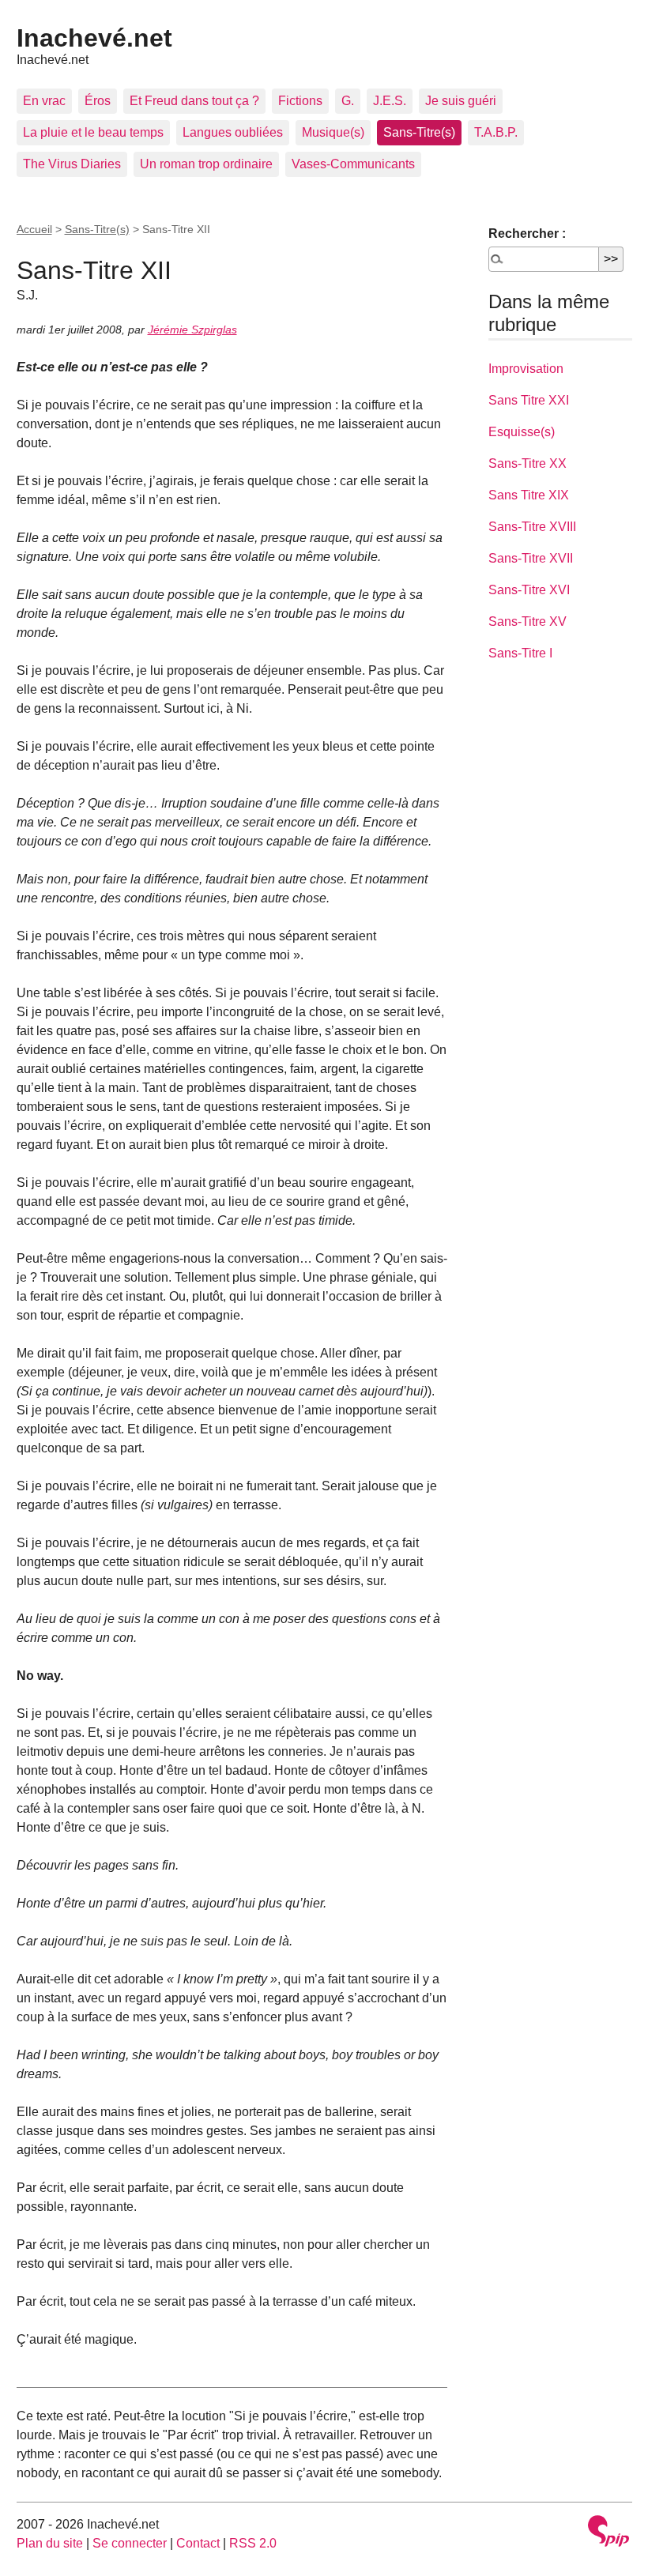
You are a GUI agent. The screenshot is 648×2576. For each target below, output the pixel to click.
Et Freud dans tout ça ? (194, 101)
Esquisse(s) (522, 432)
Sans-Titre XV (527, 621)
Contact (198, 2543)
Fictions (300, 101)
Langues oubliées (233, 132)
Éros (98, 101)
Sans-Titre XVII (531, 558)
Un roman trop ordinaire (206, 164)
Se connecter (130, 2543)
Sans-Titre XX (527, 463)
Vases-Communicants (353, 164)
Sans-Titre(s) (419, 132)
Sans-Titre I (520, 653)
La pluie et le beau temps (93, 132)
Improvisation (526, 369)
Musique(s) (333, 132)
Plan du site (50, 2543)
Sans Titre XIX (529, 495)
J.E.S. (390, 101)
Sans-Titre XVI (529, 590)
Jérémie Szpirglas (192, 330)
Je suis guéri (461, 101)
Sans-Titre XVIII (532, 527)
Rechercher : (527, 233)
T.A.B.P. (496, 132)
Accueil (34, 229)
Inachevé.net (94, 38)
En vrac (44, 101)
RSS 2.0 (253, 2543)
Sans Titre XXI (529, 400)
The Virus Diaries (72, 164)
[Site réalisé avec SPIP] (608, 2533)
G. (348, 101)
